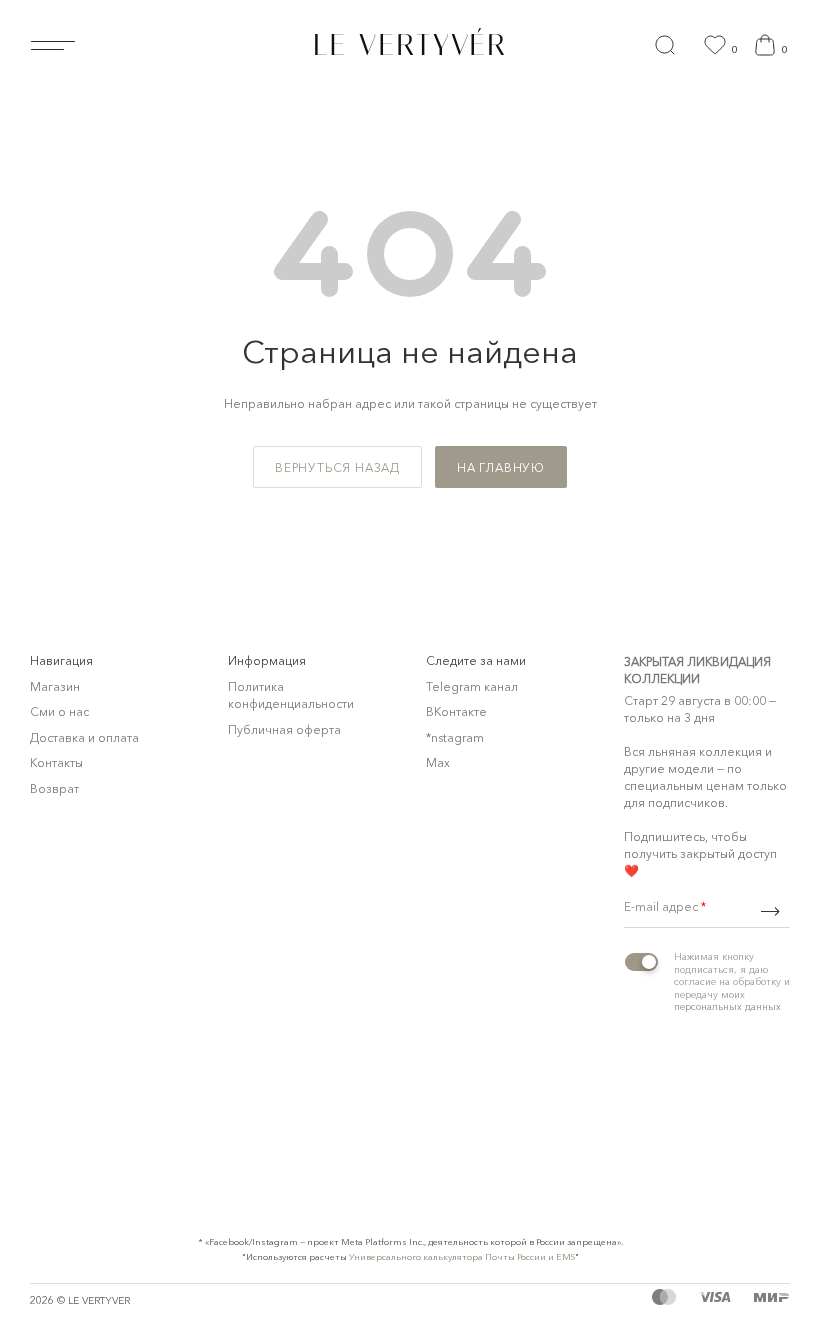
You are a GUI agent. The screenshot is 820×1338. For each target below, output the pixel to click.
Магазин (55, 686)
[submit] (770, 911)
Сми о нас (59, 711)
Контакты (56, 762)
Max (438, 762)
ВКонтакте (456, 711)
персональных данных (727, 1006)
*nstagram (455, 737)
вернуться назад (337, 467)
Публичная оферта (284, 729)
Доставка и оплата (84, 737)
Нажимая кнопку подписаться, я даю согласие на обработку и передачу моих (732, 981)
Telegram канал (472, 686)
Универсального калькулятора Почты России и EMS (462, 1256)
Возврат (54, 788)
